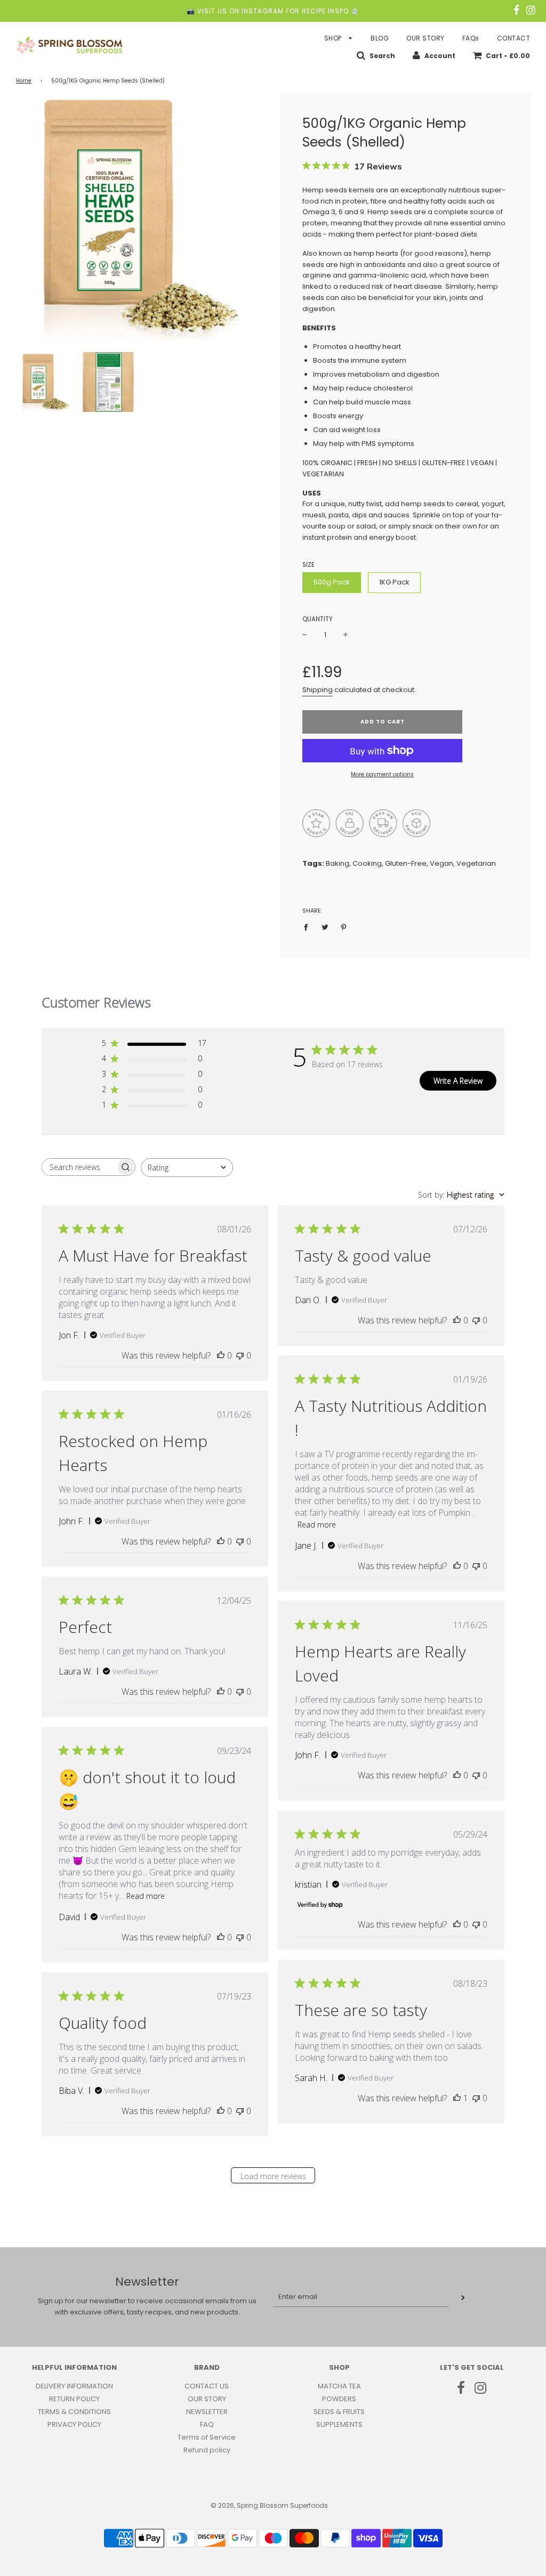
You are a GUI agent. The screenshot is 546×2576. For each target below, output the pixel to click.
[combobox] (187, 1168)
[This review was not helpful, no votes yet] (240, 1355)
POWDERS (339, 2399)
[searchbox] (79, 1167)
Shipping (318, 690)
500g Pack (332, 582)
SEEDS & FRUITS (339, 2412)
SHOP (334, 38)
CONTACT (514, 38)
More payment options (382, 774)
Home (24, 81)
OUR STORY (425, 38)
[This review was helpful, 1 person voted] (457, 2098)
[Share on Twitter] (325, 927)
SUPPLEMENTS (339, 2424)
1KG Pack (394, 582)
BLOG (380, 38)
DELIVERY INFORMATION (74, 2386)
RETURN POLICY (74, 2399)
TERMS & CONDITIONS (74, 2412)
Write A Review (458, 1081)
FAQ (207, 2424)
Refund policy (207, 2450)
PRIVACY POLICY (74, 2424)
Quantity (318, 619)
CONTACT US (207, 2386)
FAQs (471, 38)
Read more (317, 1525)
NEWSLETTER (207, 2412)
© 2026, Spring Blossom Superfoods (269, 2505)
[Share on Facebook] (308, 927)
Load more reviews (273, 2176)
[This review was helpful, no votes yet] (221, 1355)
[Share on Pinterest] (344, 927)
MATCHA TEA (339, 2386)
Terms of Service (207, 2437)
